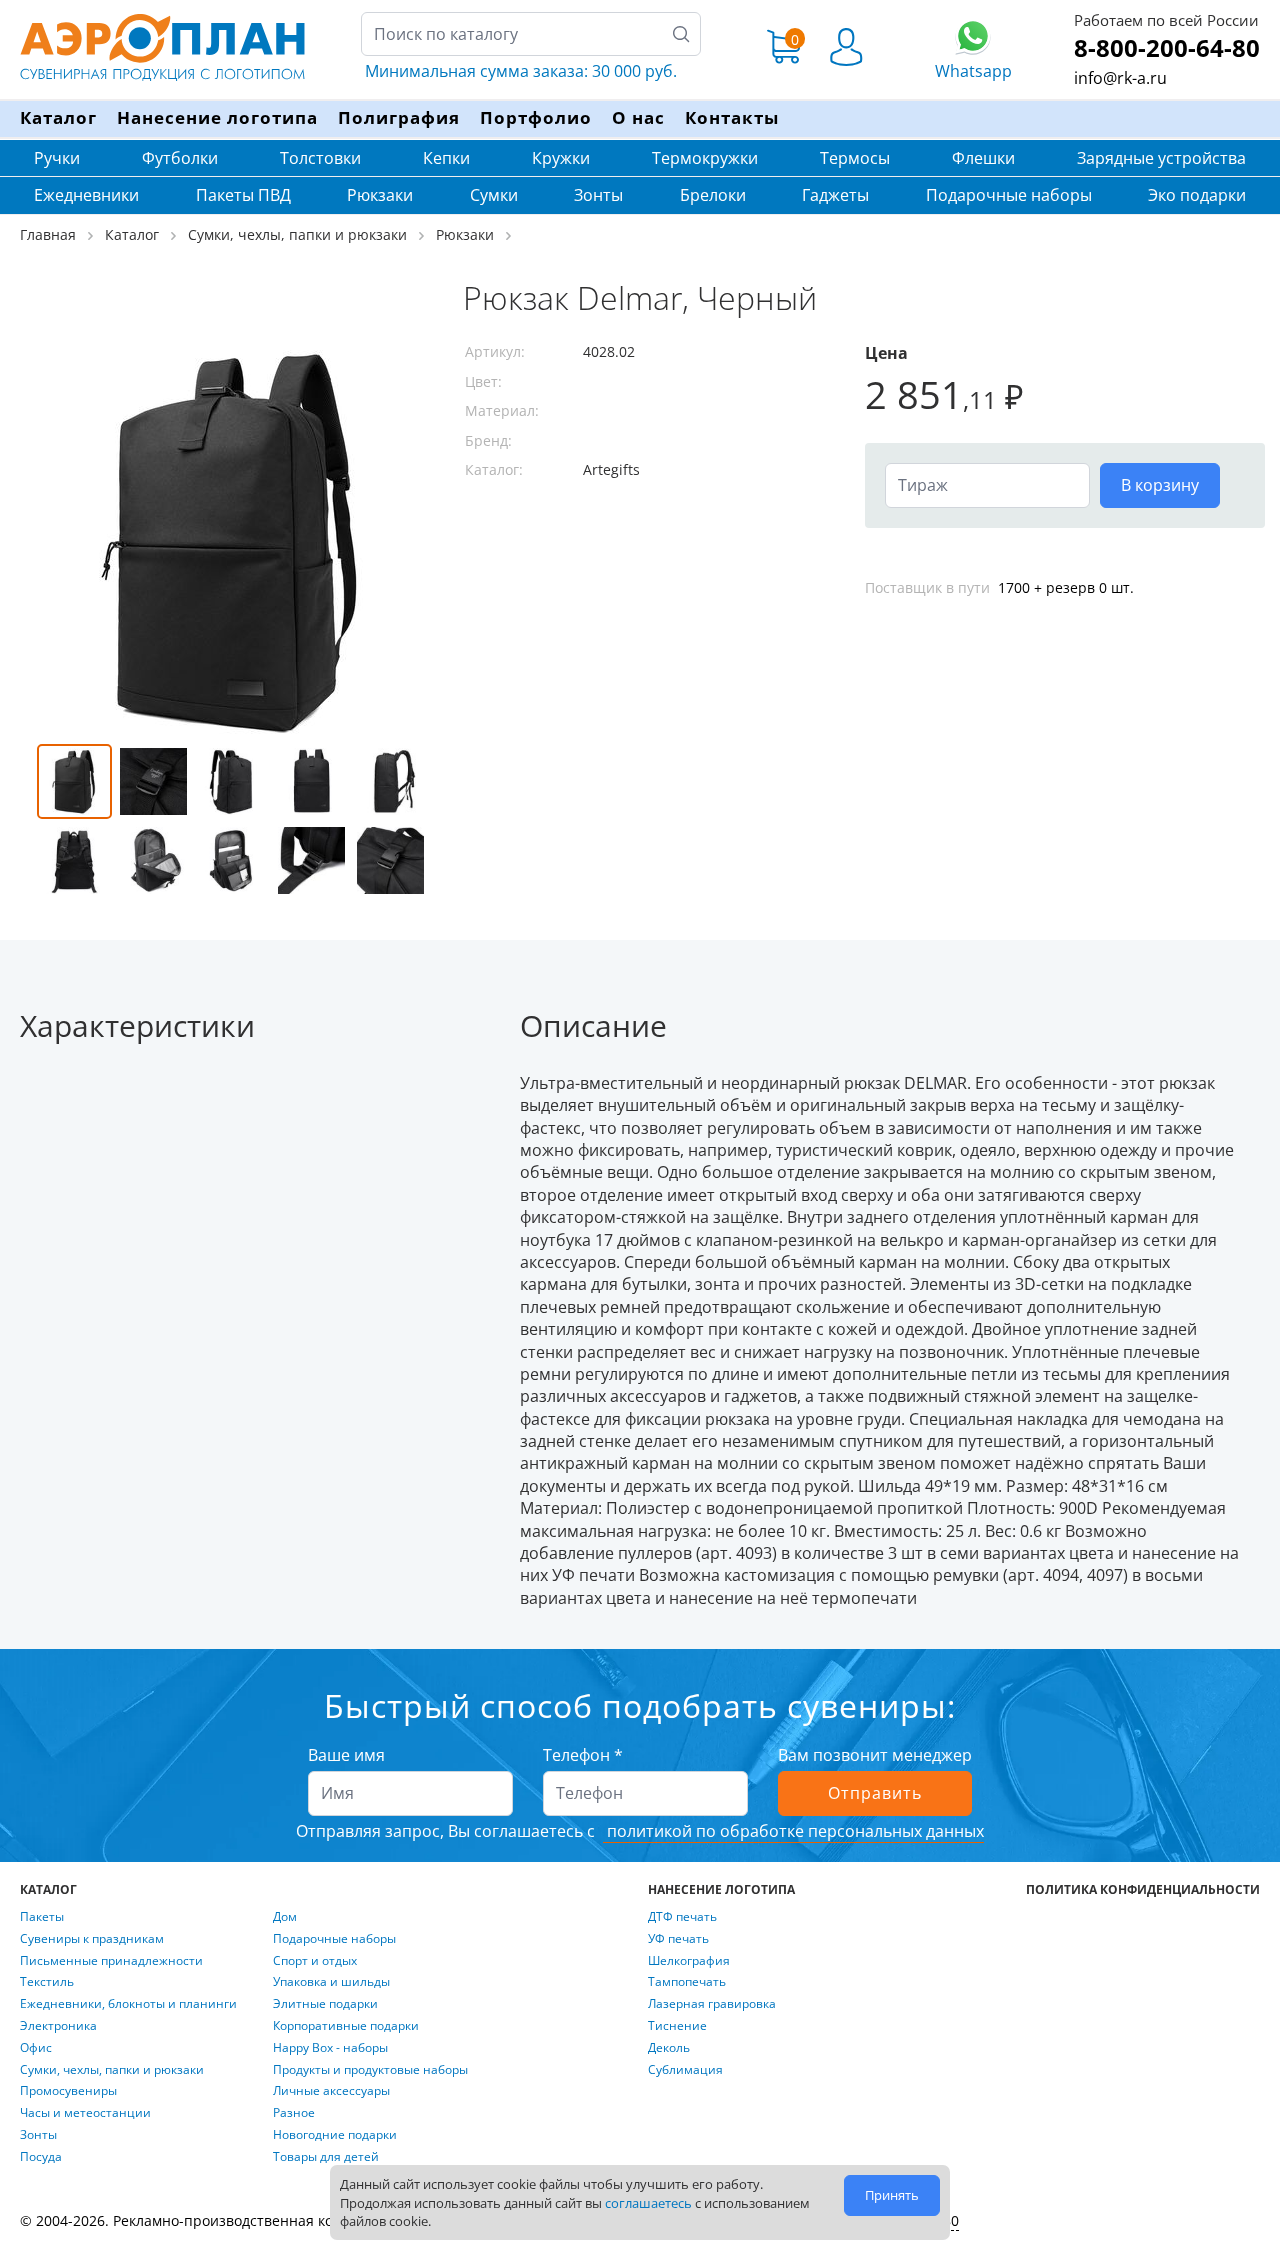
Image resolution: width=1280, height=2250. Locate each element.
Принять (892, 2195)
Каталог (58, 117)
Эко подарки (1197, 195)
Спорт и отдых (315, 1961)
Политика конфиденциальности (1143, 1890)
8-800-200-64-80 (1167, 47)
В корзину (1160, 485)
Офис (36, 2048)
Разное (294, 2113)
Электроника (58, 2026)
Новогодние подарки (335, 2135)
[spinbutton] (987, 485)
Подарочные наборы (1009, 195)
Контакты (732, 117)
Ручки (57, 158)
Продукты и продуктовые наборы (370, 2070)
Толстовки (320, 158)
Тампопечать (687, 1982)
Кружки (561, 158)
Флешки (983, 158)
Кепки (446, 158)
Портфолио (536, 117)
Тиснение (677, 2026)
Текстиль (47, 1982)
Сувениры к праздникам (92, 1939)
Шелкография (689, 1961)
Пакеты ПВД (243, 195)
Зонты (598, 195)
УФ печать (678, 1939)
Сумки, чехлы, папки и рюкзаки (112, 2070)
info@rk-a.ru (1120, 78)
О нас (638, 117)
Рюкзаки (380, 195)
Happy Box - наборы (330, 2048)
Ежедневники (86, 195)
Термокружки (705, 158)
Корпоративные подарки (346, 2026)
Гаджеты (835, 195)
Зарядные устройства (1161, 158)
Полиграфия (399, 117)
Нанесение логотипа (217, 117)
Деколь (669, 2048)
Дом (285, 1917)
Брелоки (713, 195)
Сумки (494, 195)
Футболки (180, 158)
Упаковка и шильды (331, 1982)
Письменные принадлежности (111, 1961)
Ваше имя (346, 1755)
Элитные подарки (325, 2004)
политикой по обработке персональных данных (793, 1831)
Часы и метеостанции (85, 2113)
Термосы (855, 158)
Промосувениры (68, 2091)
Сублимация (685, 2070)
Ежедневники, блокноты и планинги (128, 2004)
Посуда (41, 2157)
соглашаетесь (648, 2203)
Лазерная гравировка (712, 2004)
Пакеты (42, 1917)
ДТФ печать (682, 1917)
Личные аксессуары (331, 2091)
